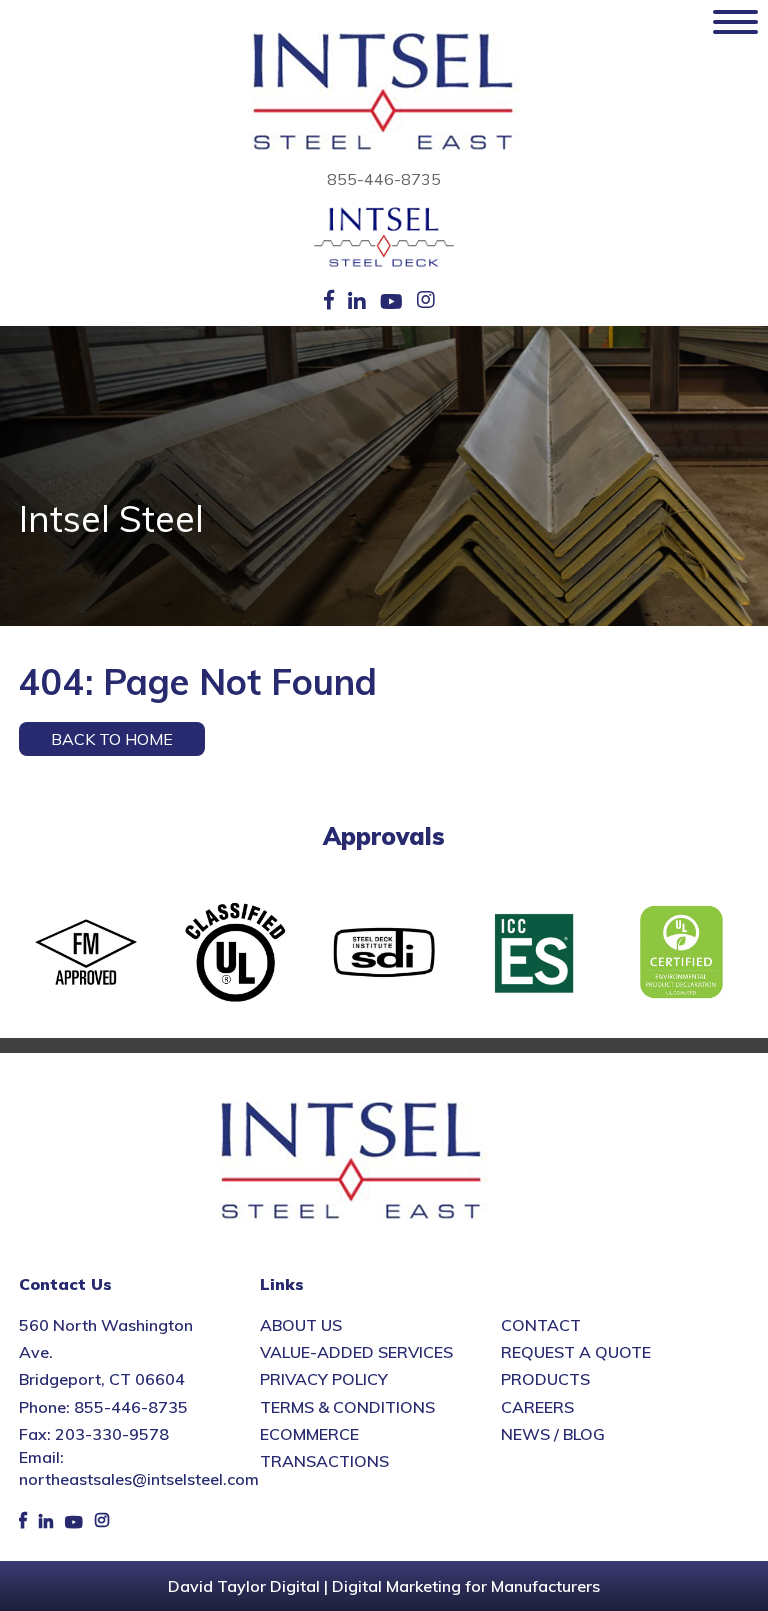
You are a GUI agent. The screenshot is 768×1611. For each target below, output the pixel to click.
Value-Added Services (356, 1352)
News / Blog (553, 1434)
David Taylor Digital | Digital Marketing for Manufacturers (384, 1586)
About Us (301, 1325)
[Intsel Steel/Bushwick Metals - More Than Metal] (384, 93)
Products (545, 1379)
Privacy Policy (324, 1379)
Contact (541, 1325)
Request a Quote (576, 1352)
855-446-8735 (384, 179)
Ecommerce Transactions (324, 1447)
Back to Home (112, 739)
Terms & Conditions (347, 1407)
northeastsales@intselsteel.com (139, 1479)
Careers (537, 1407)
